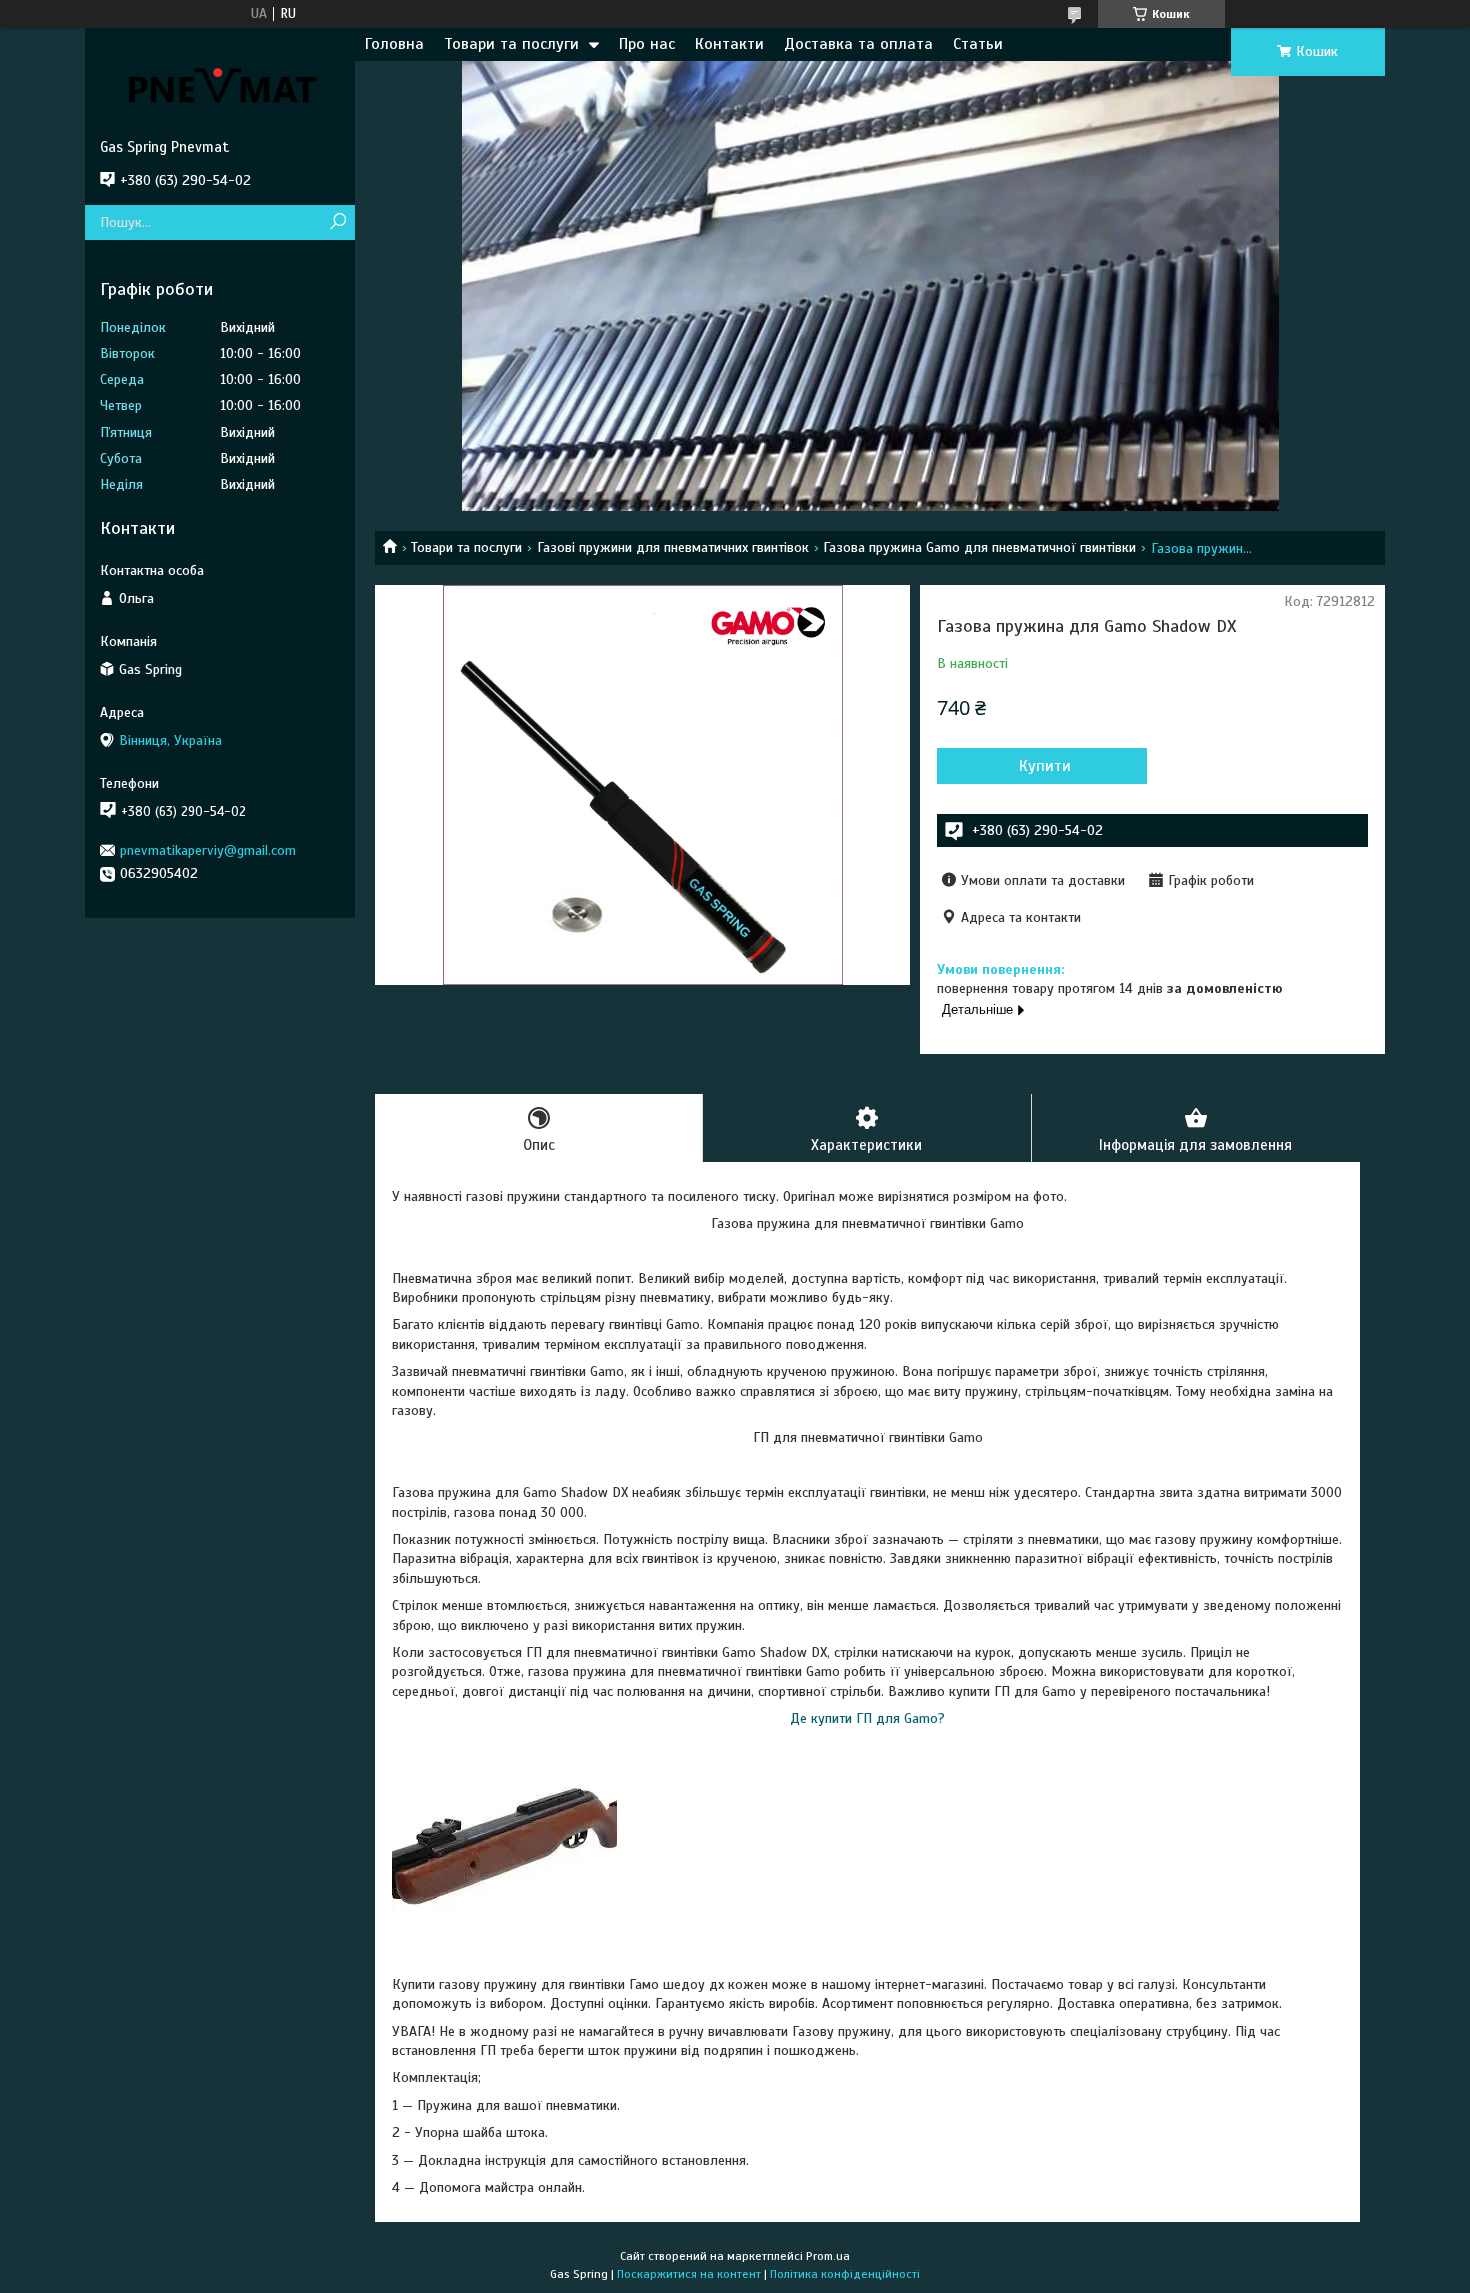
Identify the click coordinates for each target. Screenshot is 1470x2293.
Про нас (647, 44)
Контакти (729, 44)
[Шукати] (337, 222)
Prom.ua (828, 2256)
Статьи (978, 44)
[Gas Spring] (220, 83)
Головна (394, 44)
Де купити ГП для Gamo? (867, 1718)
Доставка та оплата (858, 44)
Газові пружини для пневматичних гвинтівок (673, 547)
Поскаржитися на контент (689, 2274)
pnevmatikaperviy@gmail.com (208, 850)
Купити (1045, 766)
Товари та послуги (511, 44)
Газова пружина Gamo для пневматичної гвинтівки (979, 547)
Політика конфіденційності (845, 2274)
